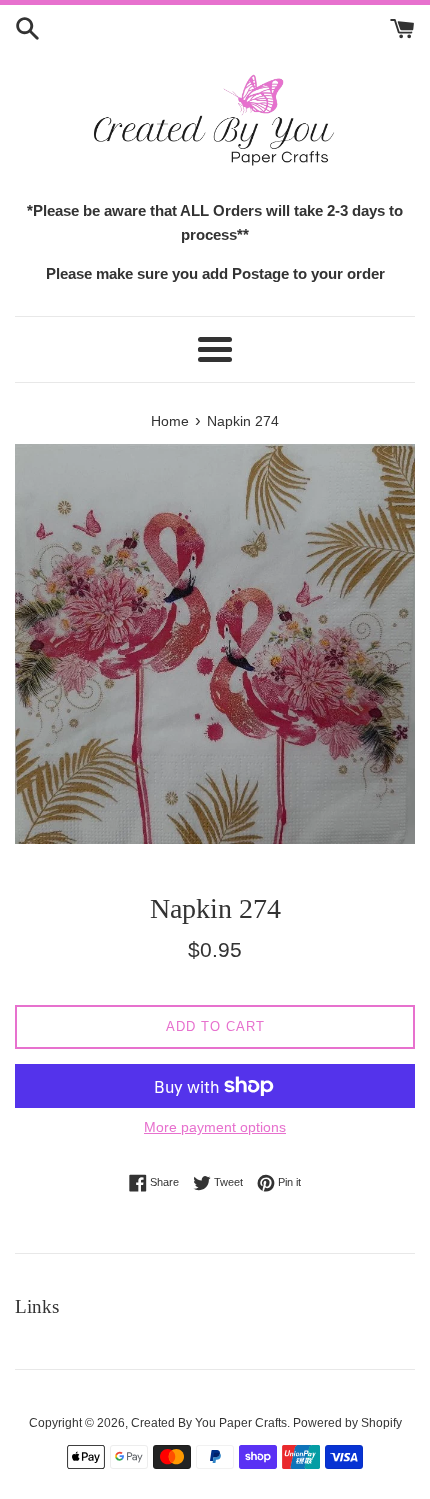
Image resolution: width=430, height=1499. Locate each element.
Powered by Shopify (347, 1423)
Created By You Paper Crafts (209, 1423)
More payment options (215, 1127)
